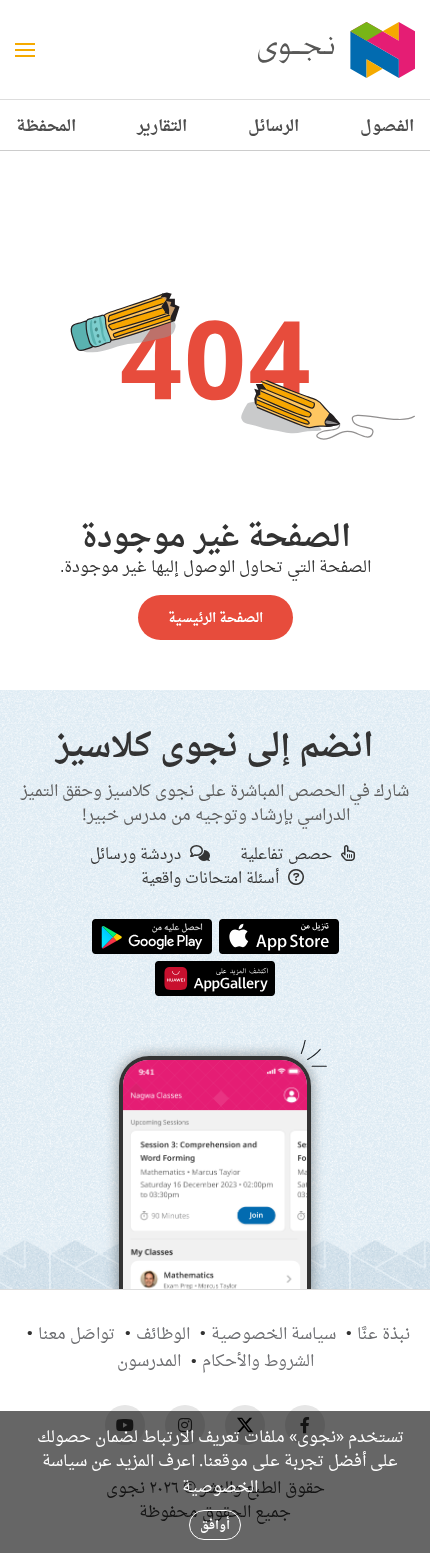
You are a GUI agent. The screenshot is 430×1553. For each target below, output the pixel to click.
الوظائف (163, 1333)
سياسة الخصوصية (273, 1333)
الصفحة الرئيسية (215, 617)
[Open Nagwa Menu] (25, 50)
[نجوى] (334, 50)
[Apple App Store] (279, 935)
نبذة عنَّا (383, 1333)
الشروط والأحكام (258, 1360)
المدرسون (149, 1360)
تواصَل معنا (76, 1333)
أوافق (215, 1524)
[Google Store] (152, 935)
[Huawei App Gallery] (215, 977)
